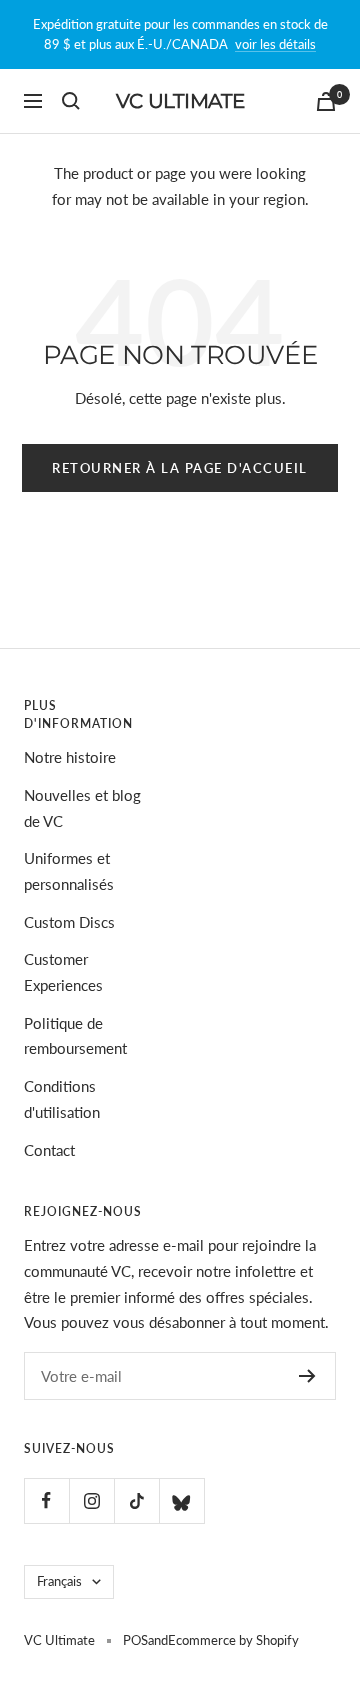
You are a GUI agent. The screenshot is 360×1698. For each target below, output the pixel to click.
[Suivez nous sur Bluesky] (181, 1500)
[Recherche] (71, 101)
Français (59, 1581)
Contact (49, 1150)
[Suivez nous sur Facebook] (46, 1500)
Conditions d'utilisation (62, 1099)
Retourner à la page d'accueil (180, 468)
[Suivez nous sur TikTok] (136, 1500)
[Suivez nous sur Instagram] (91, 1500)
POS (135, 1640)
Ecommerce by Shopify (233, 1640)
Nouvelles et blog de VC (82, 808)
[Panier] (326, 101)
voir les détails (275, 44)
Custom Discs (69, 922)
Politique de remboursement (75, 1036)
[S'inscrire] (307, 1376)
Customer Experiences (63, 972)
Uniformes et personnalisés (69, 871)
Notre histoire (70, 757)
